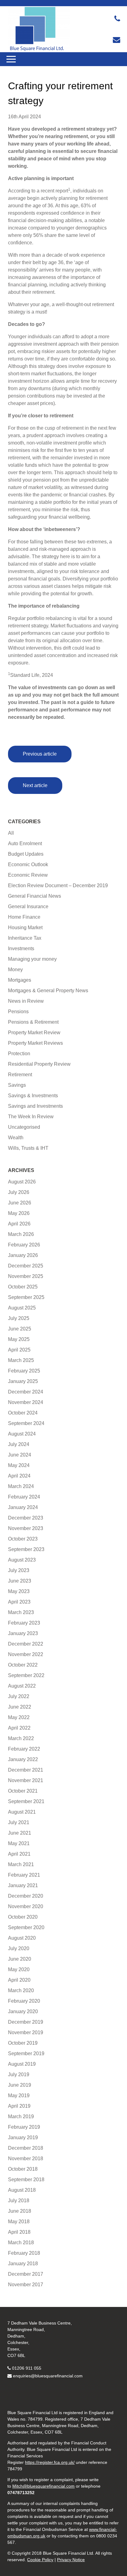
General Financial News (35, 896)
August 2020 (22, 1938)
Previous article (40, 754)
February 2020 (24, 2001)
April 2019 (19, 2106)
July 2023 (19, 1570)
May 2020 (19, 1969)
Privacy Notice (71, 2560)
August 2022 (22, 1686)
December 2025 (26, 1266)
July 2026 (19, 1192)
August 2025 (22, 1308)
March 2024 (21, 1486)
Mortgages (20, 980)
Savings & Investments (33, 1096)
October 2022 (23, 1665)
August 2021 (22, 1812)
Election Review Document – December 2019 (58, 885)
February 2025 (24, 1371)
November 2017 (26, 2285)
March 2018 (21, 2243)
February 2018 (24, 2253)
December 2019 (26, 2022)
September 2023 (26, 1549)
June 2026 (20, 1203)
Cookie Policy (40, 2560)
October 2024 (23, 1413)
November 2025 (26, 1276)
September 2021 (26, 1801)
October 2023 (23, 1539)
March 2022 (21, 1738)
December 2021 (26, 1770)
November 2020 (26, 1906)
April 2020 (19, 1980)
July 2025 (19, 1318)
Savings (17, 1085)
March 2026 (21, 1234)
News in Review (26, 1001)
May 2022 (19, 1717)
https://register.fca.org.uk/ (50, 2462)
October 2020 (23, 1917)
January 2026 (23, 1255)
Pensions (18, 1012)
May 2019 (19, 2095)
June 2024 (20, 1455)
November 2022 (26, 1654)
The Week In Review (31, 1117)
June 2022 (20, 1707)
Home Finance (24, 917)
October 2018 (23, 2169)
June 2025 (20, 1329)
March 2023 (21, 1612)
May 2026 (19, 1213)
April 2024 (19, 1476)
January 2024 (23, 1507)
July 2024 (19, 1444)
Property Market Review (34, 1033)
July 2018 (19, 2201)
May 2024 (19, 1465)
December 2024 (26, 1392)
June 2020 (20, 1959)
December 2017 (26, 2274)
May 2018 (19, 2222)
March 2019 (21, 2116)
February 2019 (24, 2127)
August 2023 (22, 1560)
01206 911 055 (27, 2368)
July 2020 (19, 1948)
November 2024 (26, 1402)
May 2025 (19, 1339)
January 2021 (23, 1885)
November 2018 (26, 2159)
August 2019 (22, 2064)
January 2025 (23, 1381)
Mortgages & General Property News (48, 991)
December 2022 (26, 1644)
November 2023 (26, 1528)
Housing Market (25, 928)
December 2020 (26, 1896)
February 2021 (24, 1875)
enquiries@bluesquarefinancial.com (48, 2376)
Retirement (20, 1075)
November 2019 (26, 2032)
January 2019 (23, 2138)
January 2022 (23, 1759)
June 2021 (20, 1833)
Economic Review (28, 875)
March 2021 (21, 1864)
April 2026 (19, 1224)
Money (15, 970)
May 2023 (19, 1591)
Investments (21, 949)
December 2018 (26, 2148)
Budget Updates (26, 854)
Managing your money (32, 959)
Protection (19, 1054)
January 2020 (23, 2011)
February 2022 (24, 1749)
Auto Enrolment (25, 843)
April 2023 (19, 1602)
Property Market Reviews (35, 1043)
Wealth (16, 1138)
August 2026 (22, 1182)
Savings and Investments (35, 1106)
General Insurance (28, 906)
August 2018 (22, 2190)
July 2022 (19, 1696)
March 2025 (21, 1360)
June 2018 (20, 2211)
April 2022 (19, 1728)
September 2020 (26, 1927)
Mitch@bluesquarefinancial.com (43, 2486)
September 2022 (26, 1675)
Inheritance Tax (25, 938)
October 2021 (23, 1791)
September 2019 (26, 2053)
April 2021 (19, 1854)
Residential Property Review (39, 1064)
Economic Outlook (28, 864)
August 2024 (22, 1434)
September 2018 (26, 2180)
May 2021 (19, 1843)
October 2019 (23, 2043)
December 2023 (26, 1518)
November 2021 (26, 1780)
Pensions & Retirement (33, 1022)
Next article (35, 785)
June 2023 (20, 1581)
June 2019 (20, 2085)
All (11, 833)
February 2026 (24, 1245)
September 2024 (26, 1423)
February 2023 (24, 1623)
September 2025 (26, 1297)
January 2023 (23, 1633)
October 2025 (23, 1287)
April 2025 (19, 1350)
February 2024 (24, 1497)
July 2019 (19, 2074)
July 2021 (19, 1822)
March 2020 (21, 1990)
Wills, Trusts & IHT (28, 1148)
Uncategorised (24, 1127)
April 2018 (19, 2232)
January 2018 (23, 2264)
